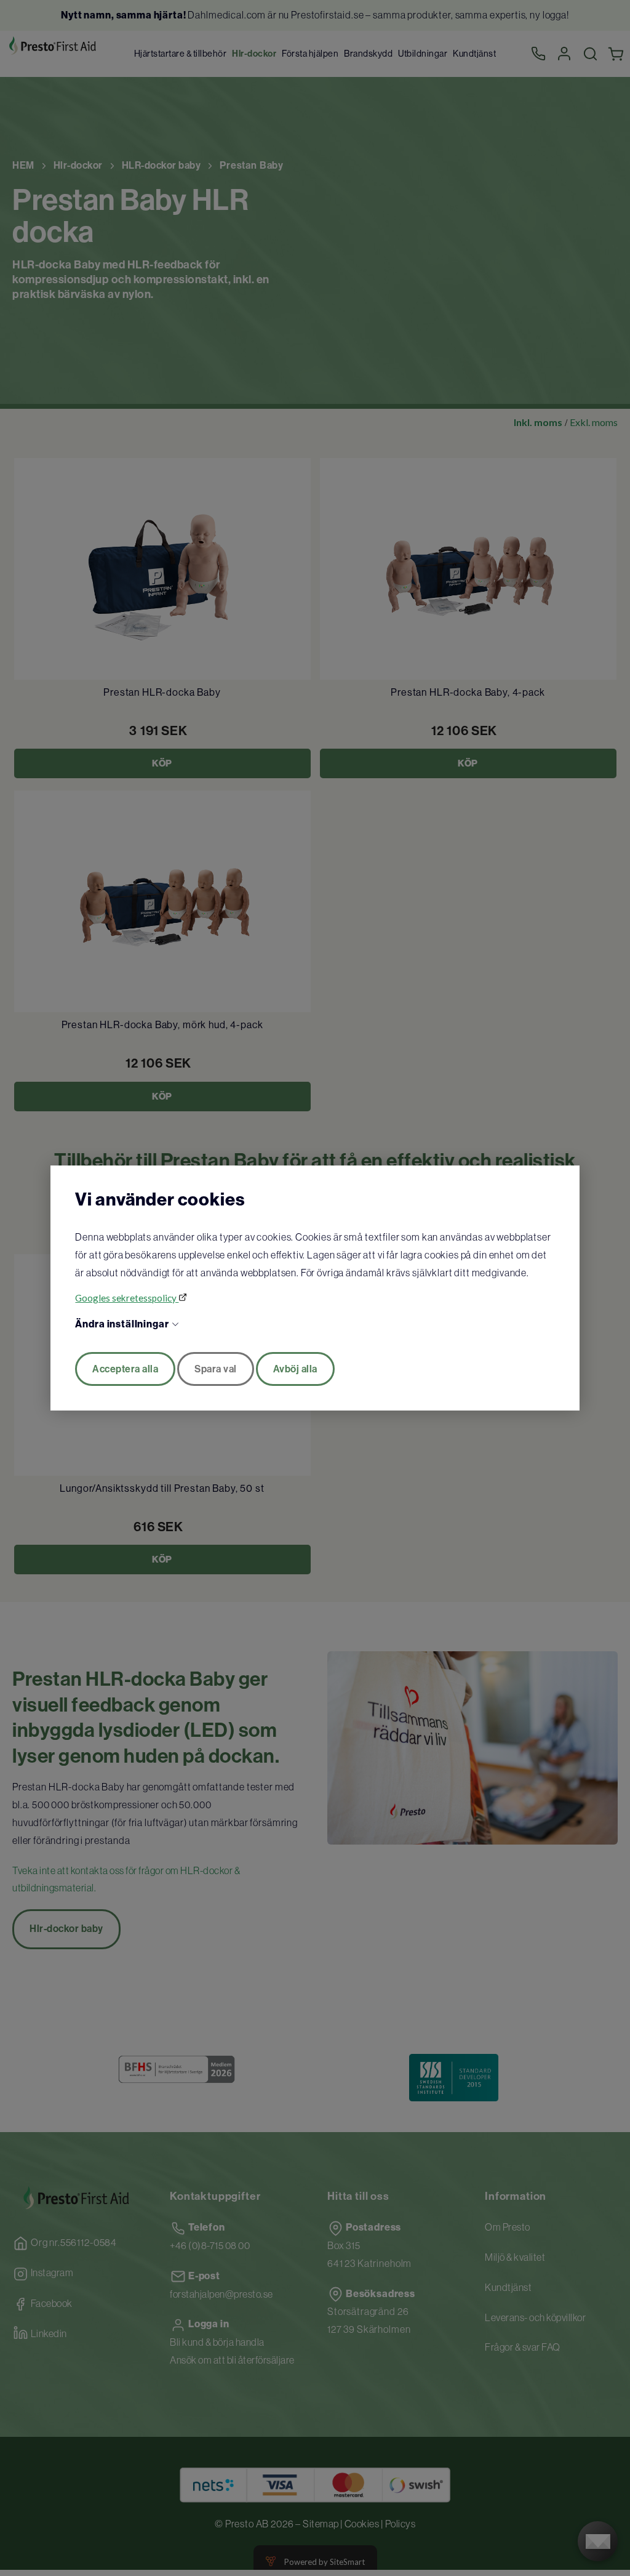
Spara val (216, 1369)
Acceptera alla (125, 1369)
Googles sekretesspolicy (127, 1298)
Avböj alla (295, 1369)
